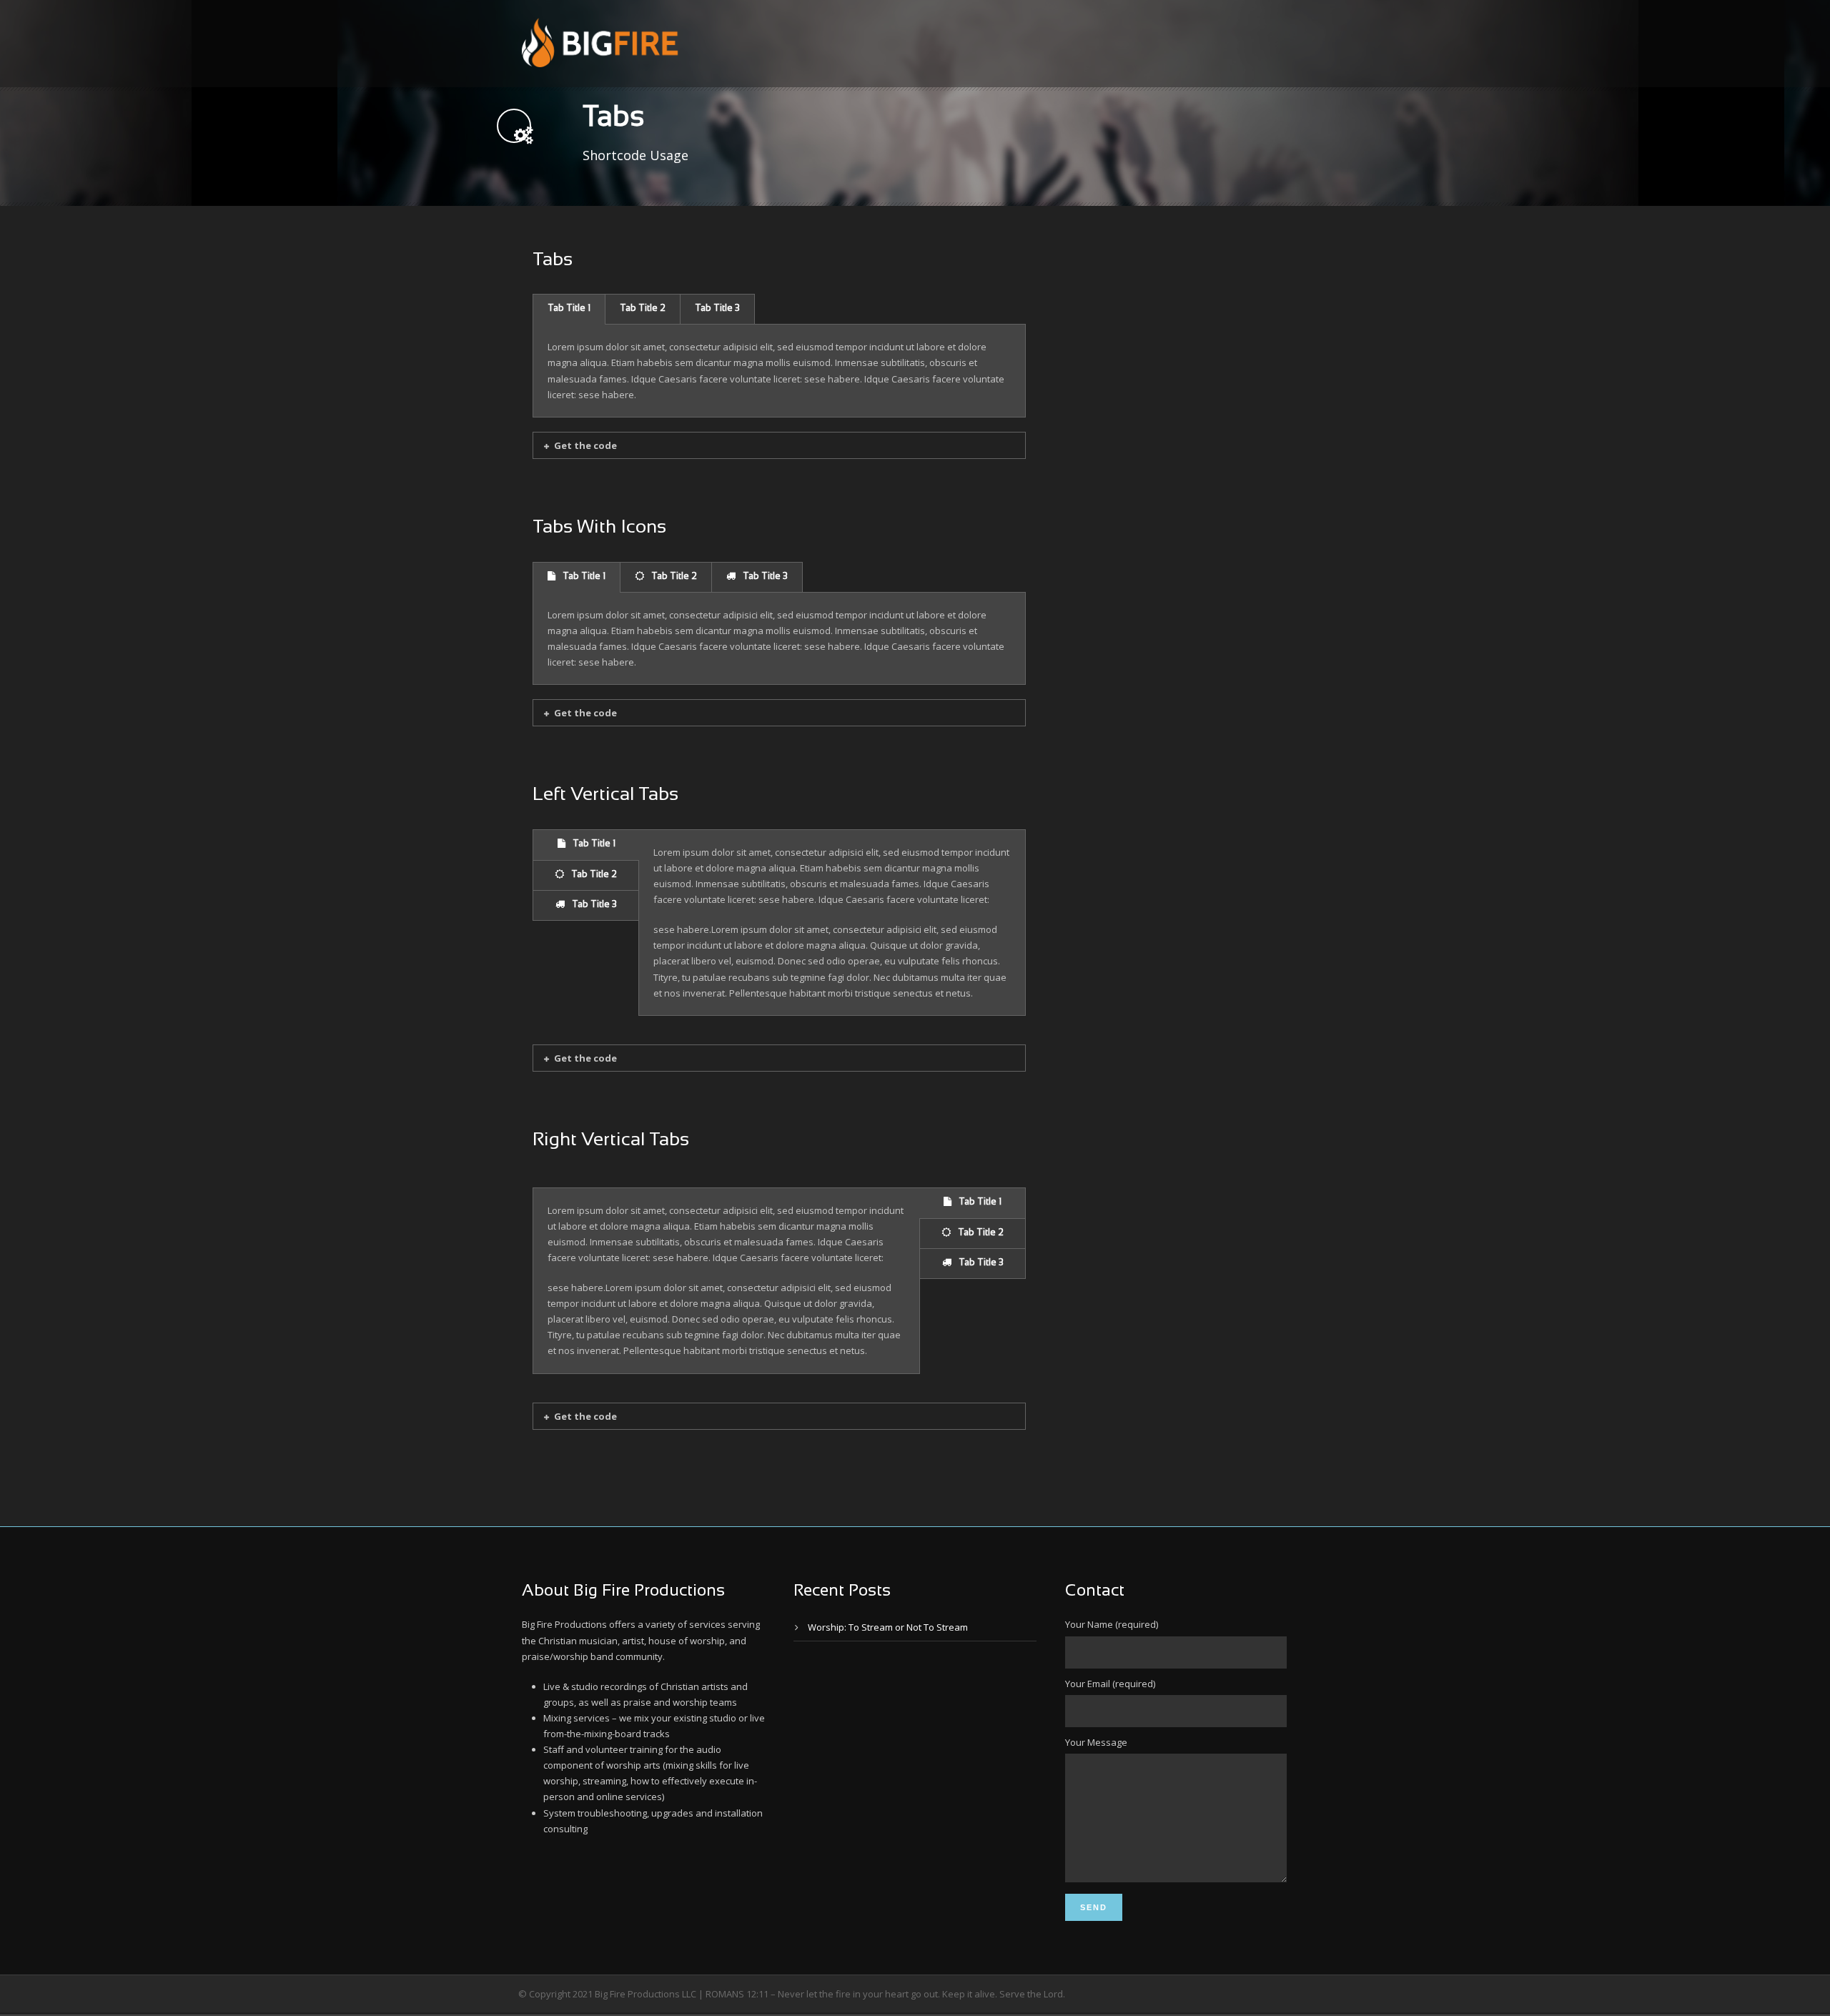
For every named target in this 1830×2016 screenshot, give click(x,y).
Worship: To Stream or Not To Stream (888, 1627)
